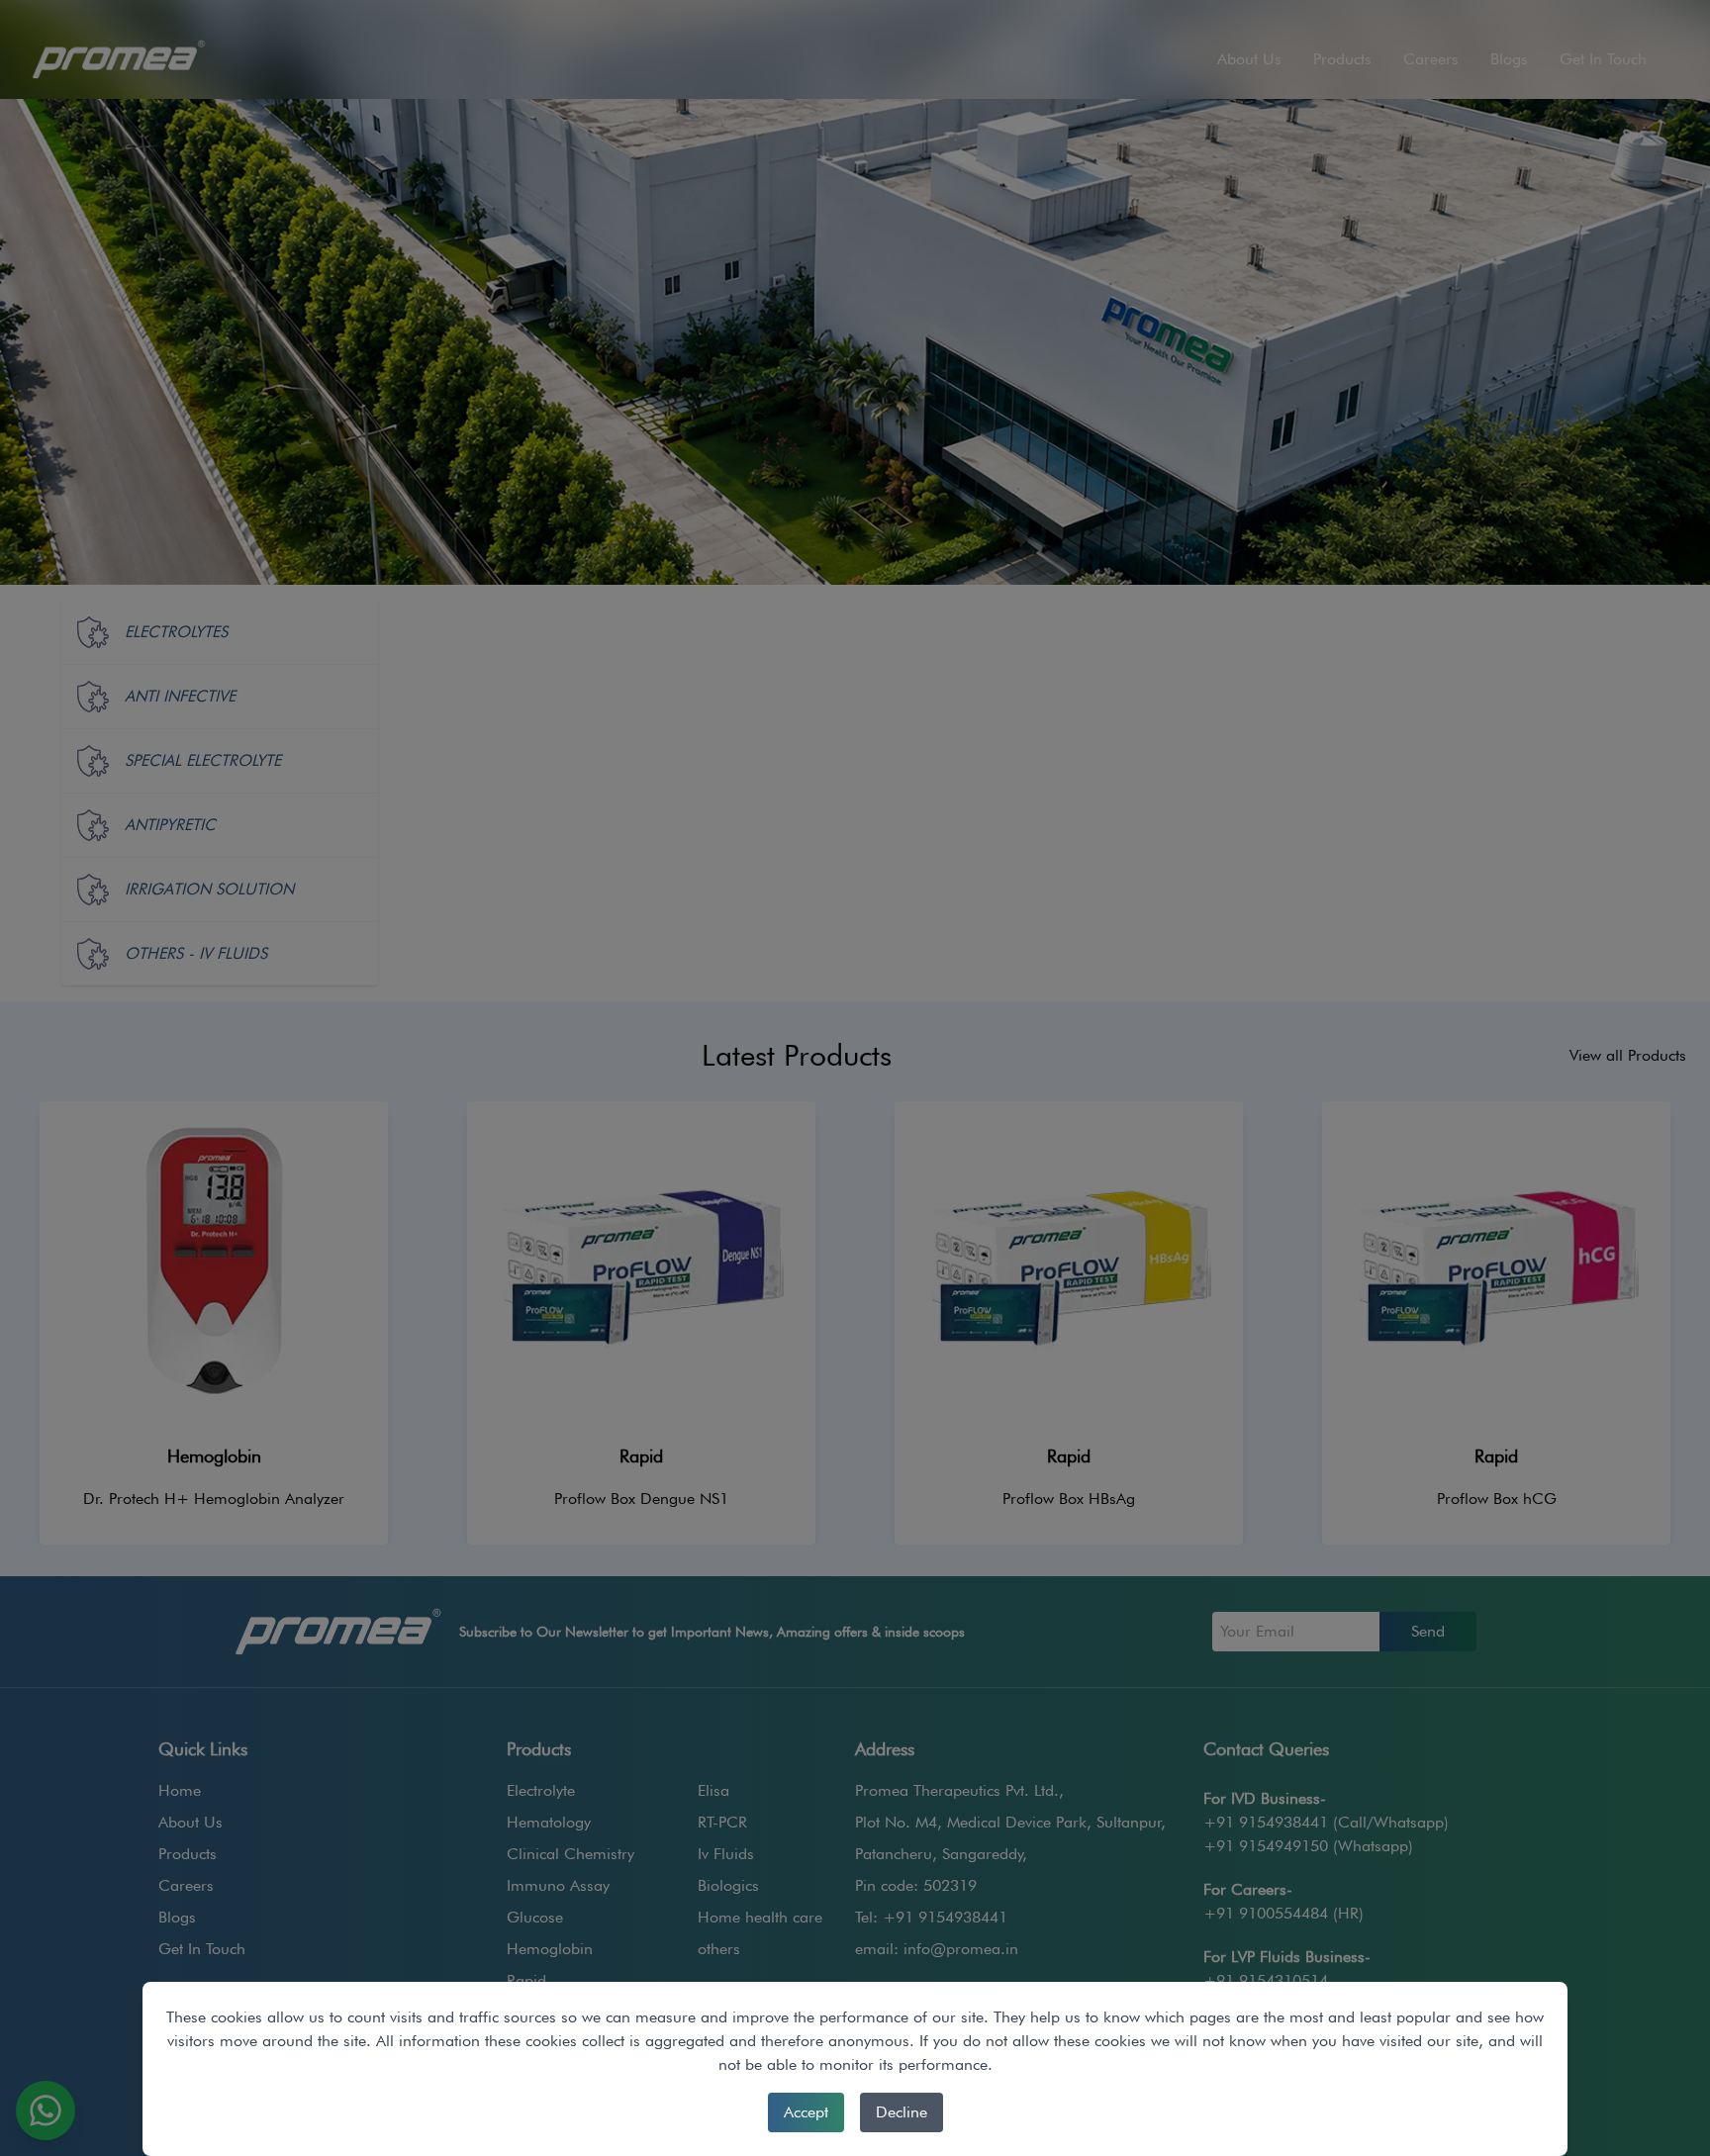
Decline (902, 2112)
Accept (806, 2112)
